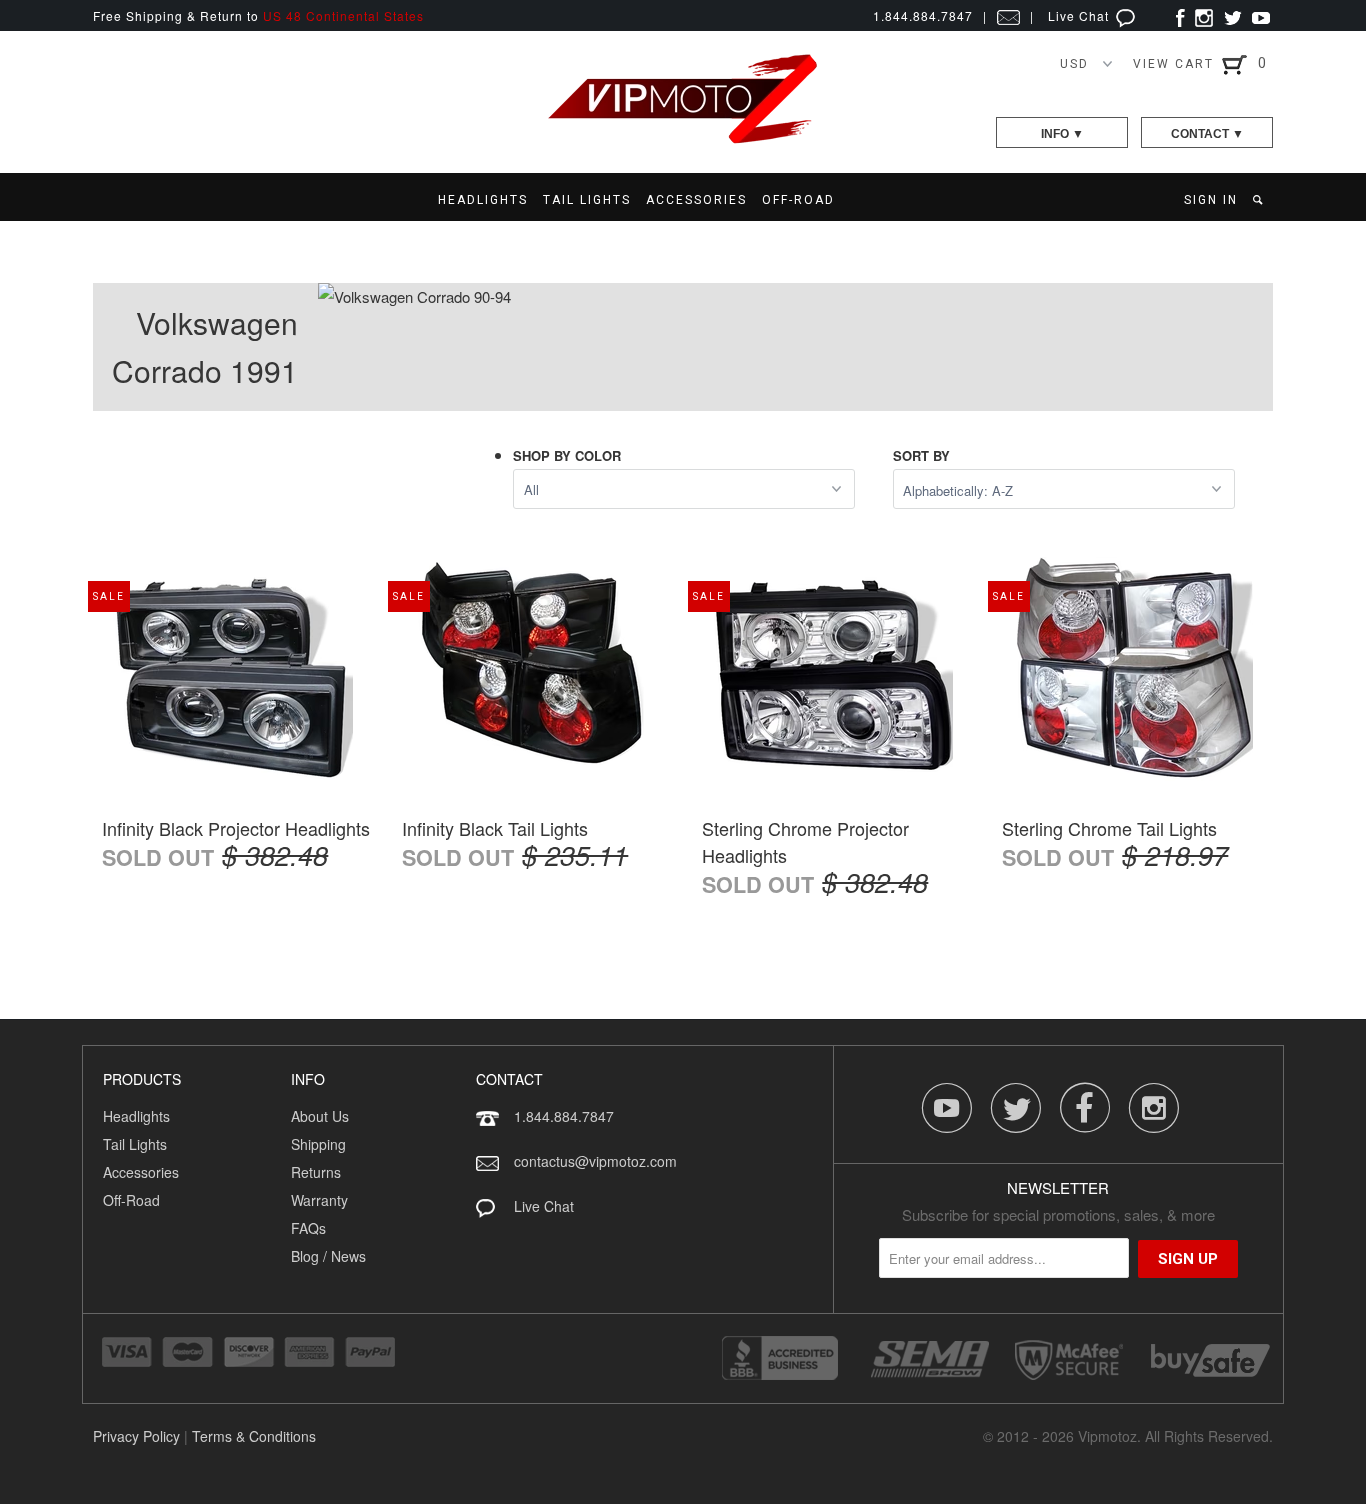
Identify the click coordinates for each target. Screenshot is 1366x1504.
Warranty (319, 1200)
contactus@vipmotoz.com (595, 1161)
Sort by (921, 455)
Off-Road (131, 1200)
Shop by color (567, 455)
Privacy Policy (136, 1436)
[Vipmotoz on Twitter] (1232, 15)
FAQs (308, 1228)
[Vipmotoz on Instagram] (1204, 15)
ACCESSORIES (696, 200)
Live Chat (1080, 15)
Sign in (1211, 200)
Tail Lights (135, 1144)
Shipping (318, 1144)
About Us (320, 1116)
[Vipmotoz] (683, 139)
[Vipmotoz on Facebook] (1180, 15)
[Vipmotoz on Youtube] (1261, 15)
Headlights (136, 1116)
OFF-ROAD (798, 200)
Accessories (141, 1172)
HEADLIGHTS (483, 200)
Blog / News (328, 1256)
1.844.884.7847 (564, 1116)
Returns (316, 1172)
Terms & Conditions (254, 1436)
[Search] (1259, 200)
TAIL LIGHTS (587, 200)
